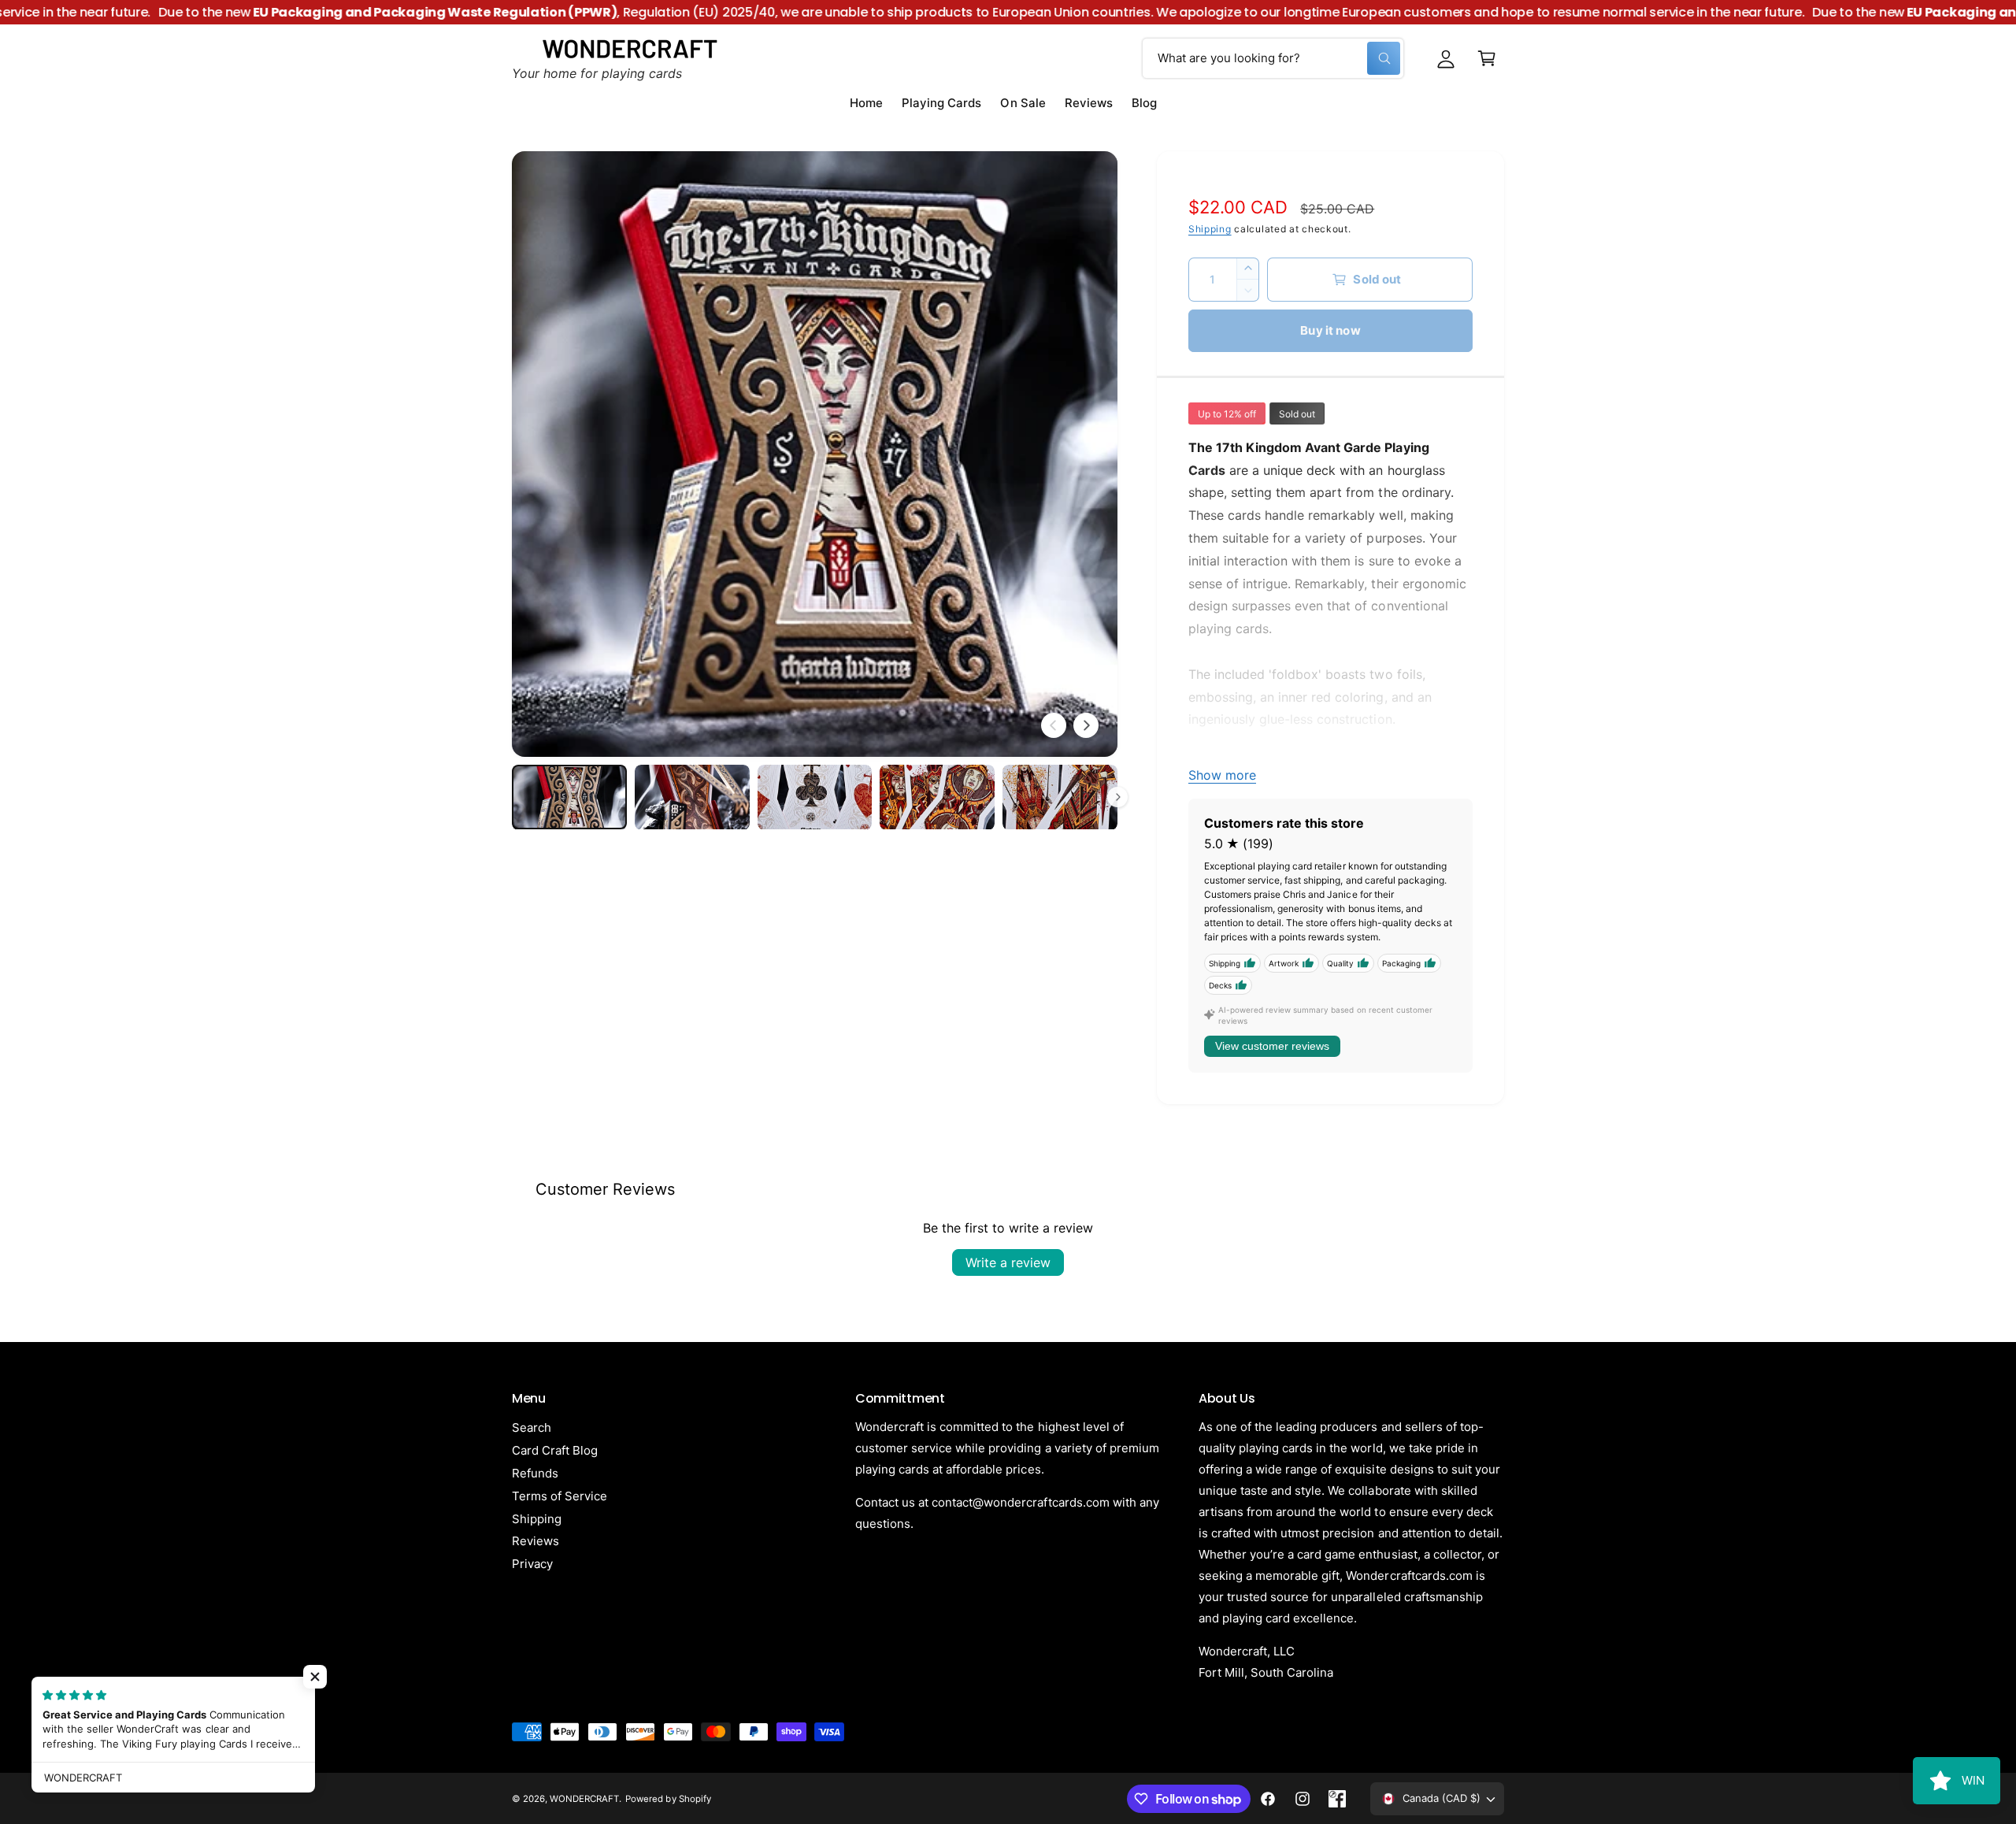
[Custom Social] (1337, 1799)
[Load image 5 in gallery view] (1060, 797)
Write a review (1008, 1262)
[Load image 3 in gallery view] (815, 797)
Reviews (535, 1541)
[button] (1487, 58)
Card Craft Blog (555, 1450)
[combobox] (1273, 58)
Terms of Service (560, 1496)
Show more (1222, 775)
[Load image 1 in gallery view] (569, 797)
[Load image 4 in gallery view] (937, 797)
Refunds (535, 1473)
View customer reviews (1272, 1046)
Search (532, 1427)
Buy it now (1330, 330)
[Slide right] (1086, 725)
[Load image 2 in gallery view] (692, 797)
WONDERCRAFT (584, 1799)
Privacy (532, 1564)
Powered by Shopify (668, 1799)
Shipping (1210, 229)
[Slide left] (1054, 725)
